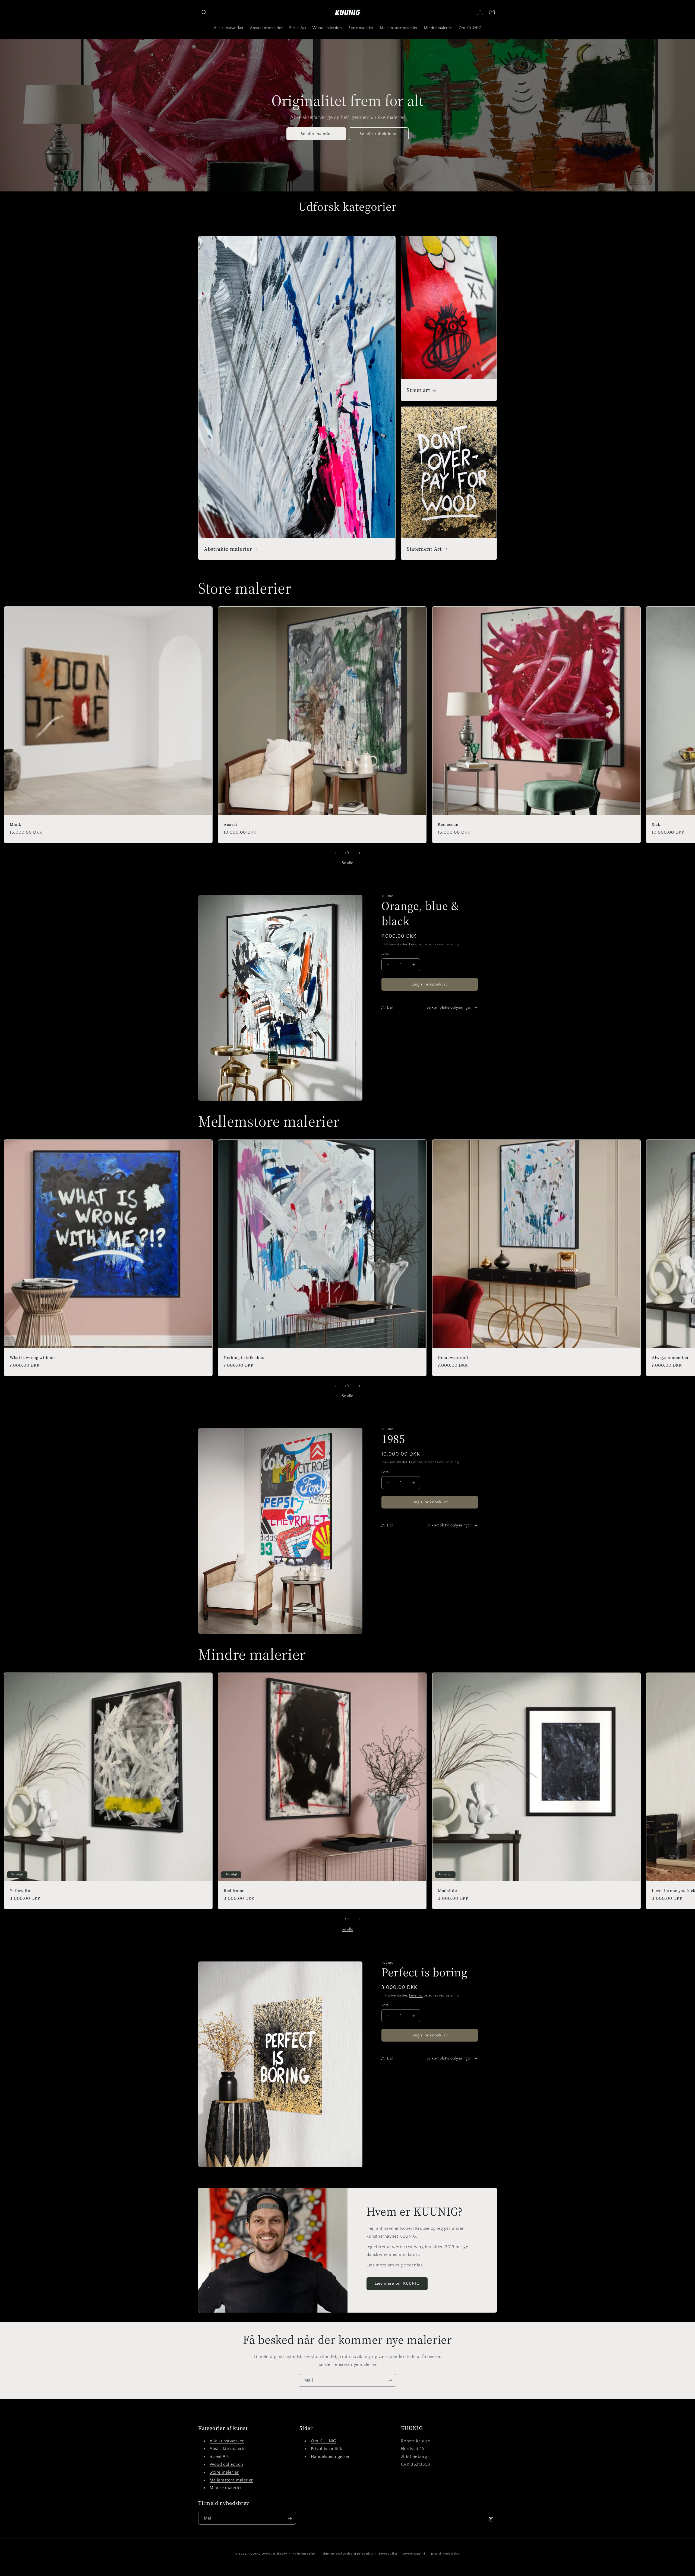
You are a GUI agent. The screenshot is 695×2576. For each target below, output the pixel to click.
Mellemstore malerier (231, 2480)
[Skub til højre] (359, 853)
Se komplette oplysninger (449, 1007)
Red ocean (448, 824)
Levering (416, 944)
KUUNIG (255, 2554)
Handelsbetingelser (330, 2456)
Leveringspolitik (414, 2553)
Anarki (230, 824)
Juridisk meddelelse (445, 2553)
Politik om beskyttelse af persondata (347, 2553)
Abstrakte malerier (228, 549)
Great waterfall (453, 1358)
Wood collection (226, 2464)
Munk (15, 824)
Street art (418, 390)
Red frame (234, 1891)
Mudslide (447, 1891)
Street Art (219, 2456)
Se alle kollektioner (379, 133)
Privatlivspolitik (326, 2449)
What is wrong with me (33, 1358)
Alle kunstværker (227, 2441)
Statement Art (424, 549)
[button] (204, 12)
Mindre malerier (226, 2488)
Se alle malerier (316, 133)
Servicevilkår (388, 2553)
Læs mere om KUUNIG (397, 2283)
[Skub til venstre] (336, 853)
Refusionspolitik (304, 2553)
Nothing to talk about (245, 1358)
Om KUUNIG (323, 2441)
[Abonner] (390, 2380)
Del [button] (390, 1007)
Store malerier (224, 2472)
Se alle (347, 863)
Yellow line (21, 1891)
